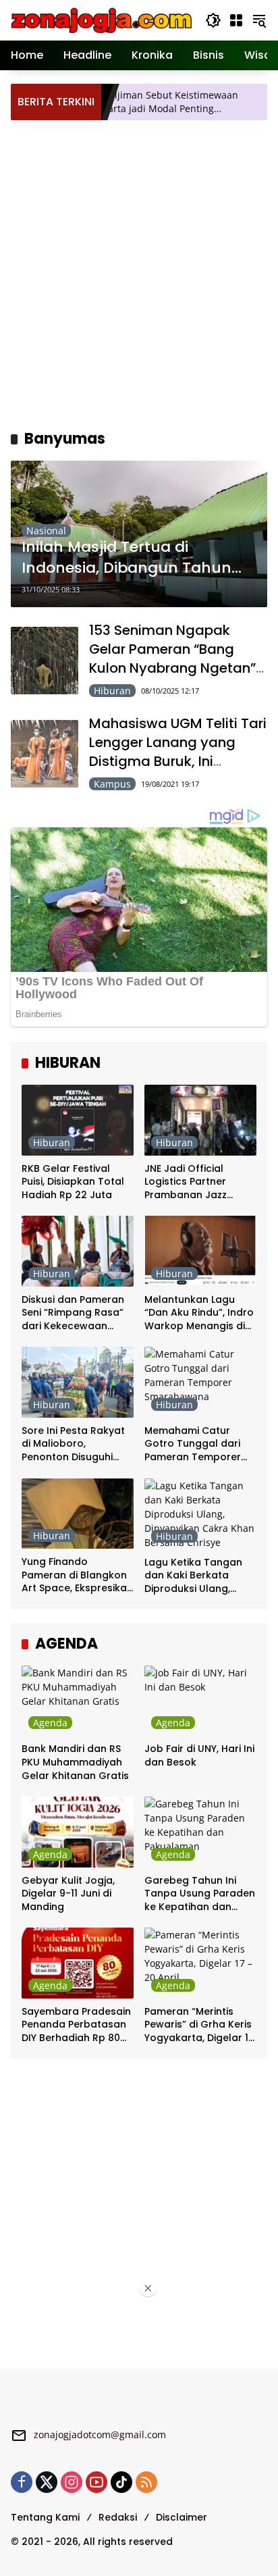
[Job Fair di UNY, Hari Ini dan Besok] (200, 1701)
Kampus (112, 784)
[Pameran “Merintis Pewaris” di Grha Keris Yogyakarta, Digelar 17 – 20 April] (200, 1963)
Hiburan (112, 691)
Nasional (46, 531)
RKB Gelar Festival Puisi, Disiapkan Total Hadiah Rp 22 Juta (73, 1182)
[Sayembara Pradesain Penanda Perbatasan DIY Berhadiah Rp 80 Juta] (78, 1963)
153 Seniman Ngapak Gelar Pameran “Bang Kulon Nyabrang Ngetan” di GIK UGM (172, 659)
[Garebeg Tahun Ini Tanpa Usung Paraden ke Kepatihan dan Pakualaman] (200, 1832)
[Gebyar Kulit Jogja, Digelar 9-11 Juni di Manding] (78, 1832)
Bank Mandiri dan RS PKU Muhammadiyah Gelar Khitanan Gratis (75, 1762)
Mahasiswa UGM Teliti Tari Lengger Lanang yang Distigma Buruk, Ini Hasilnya (178, 752)
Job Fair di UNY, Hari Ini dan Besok (199, 1756)
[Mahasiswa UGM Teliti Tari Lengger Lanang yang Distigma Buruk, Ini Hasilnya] (45, 754)
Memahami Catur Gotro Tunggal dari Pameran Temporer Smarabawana (193, 1444)
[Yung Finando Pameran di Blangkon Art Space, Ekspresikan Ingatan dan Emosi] (78, 1514)
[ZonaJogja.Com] (101, 19)
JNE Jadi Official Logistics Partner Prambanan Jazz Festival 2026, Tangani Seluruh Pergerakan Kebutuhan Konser (199, 1182)
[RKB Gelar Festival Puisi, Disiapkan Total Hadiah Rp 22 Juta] (78, 1120)
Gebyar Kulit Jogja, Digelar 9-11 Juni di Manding (68, 1894)
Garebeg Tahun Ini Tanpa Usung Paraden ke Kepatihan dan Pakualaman (200, 1894)
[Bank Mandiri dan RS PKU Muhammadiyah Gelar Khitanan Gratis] (78, 1701)
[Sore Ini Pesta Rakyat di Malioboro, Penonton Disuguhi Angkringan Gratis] (78, 1382)
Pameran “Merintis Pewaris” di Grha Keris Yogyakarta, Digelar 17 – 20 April (199, 2025)
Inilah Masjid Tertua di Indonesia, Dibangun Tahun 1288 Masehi (127, 558)
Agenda (50, 1723)
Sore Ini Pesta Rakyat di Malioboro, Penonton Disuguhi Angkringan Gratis (73, 1444)
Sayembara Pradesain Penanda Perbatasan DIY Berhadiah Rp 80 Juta (76, 2025)
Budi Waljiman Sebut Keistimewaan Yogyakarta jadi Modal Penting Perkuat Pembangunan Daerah (129, 102)
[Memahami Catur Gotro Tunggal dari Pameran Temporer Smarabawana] (200, 1382)
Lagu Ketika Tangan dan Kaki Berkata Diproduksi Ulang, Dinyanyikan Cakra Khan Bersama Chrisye (200, 1576)
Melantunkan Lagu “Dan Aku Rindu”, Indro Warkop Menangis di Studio (199, 1313)
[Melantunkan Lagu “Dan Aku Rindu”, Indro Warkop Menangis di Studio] (200, 1251)
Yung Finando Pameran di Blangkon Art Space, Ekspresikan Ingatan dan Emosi (77, 1575)
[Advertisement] (139, 273)
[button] (213, 20)
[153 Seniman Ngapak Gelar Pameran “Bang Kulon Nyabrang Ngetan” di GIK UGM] (45, 661)
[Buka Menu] (236, 20)
